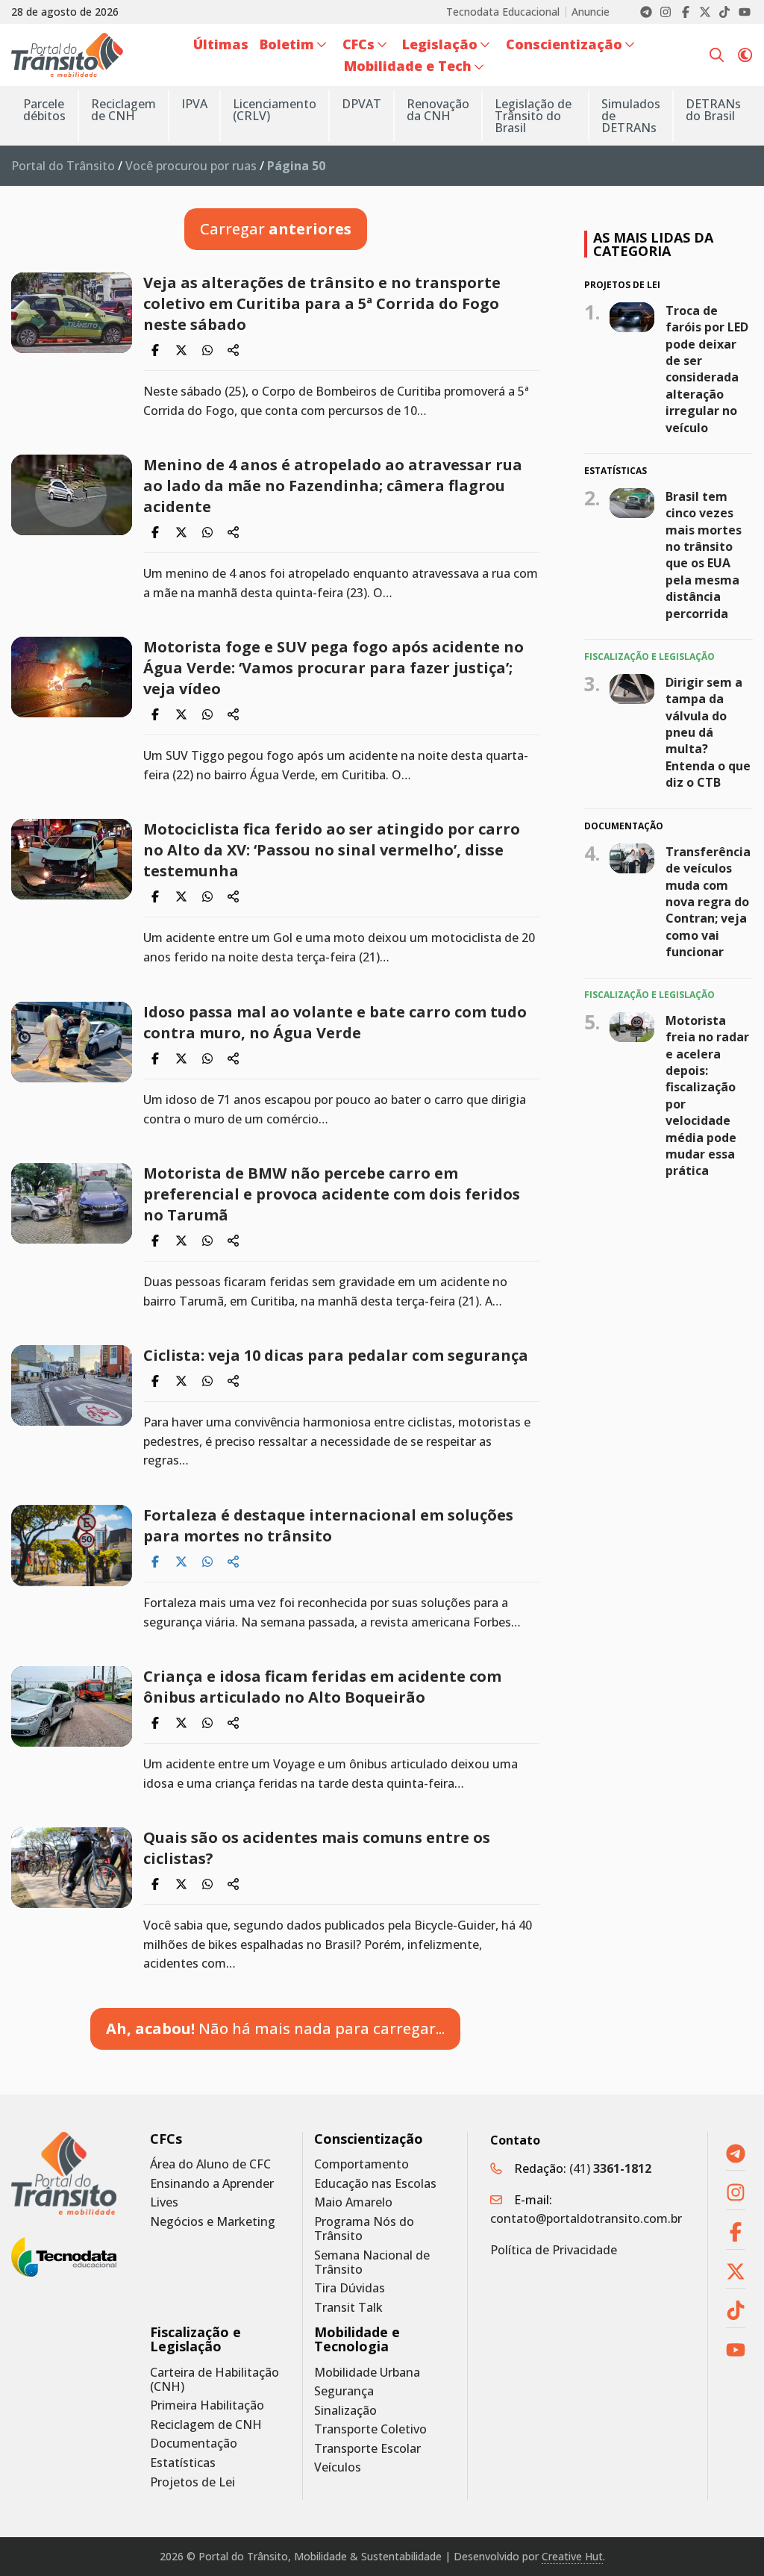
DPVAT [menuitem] (361, 104)
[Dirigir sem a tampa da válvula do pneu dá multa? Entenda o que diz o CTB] (632, 689)
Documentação (194, 2444)
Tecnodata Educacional (503, 12)
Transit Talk (348, 2308)
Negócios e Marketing (213, 2222)
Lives (164, 2202)
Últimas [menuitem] (221, 44)
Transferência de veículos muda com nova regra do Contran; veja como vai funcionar (708, 902)
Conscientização (369, 2139)
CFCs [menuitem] (358, 44)
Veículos (338, 2467)
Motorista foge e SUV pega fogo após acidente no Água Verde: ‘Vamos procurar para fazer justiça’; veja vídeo (334, 668)
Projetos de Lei (192, 2482)
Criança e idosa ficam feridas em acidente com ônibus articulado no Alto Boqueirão (322, 1687)
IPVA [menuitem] (194, 104)
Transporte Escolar (367, 2449)
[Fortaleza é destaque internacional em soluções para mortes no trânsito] (72, 1546)
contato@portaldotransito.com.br (586, 2218)
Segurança (344, 2391)
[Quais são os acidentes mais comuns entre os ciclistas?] (72, 1868)
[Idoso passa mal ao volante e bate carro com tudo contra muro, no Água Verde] (72, 1042)
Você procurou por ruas (191, 166)
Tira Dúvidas (350, 2288)
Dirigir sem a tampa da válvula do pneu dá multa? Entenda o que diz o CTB (708, 732)
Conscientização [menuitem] (564, 44)
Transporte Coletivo (370, 2429)
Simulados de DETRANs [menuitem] (631, 116)
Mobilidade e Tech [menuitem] (408, 66)
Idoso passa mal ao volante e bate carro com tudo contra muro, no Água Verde (335, 1022)
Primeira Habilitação (207, 2405)
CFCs (166, 2139)
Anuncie (591, 12)
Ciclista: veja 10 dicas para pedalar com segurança (336, 1355)
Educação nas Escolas (375, 2184)
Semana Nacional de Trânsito (372, 2262)
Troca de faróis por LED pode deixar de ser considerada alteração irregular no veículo (707, 369)
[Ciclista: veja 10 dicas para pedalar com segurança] (72, 1385)
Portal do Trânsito (63, 166)
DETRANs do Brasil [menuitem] (713, 110)
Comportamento (361, 2164)
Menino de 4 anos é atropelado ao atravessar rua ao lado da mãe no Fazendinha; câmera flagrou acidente (333, 486)
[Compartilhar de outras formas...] (234, 350)
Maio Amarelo (353, 2202)
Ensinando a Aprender (212, 2184)
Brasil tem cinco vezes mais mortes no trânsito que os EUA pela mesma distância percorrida (704, 555)
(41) (610, 2168)
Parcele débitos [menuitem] (44, 110)
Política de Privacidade (554, 2250)
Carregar (276, 229)
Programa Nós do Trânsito (364, 2229)
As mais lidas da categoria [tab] (653, 244)
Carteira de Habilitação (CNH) (215, 2380)
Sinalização (345, 2411)
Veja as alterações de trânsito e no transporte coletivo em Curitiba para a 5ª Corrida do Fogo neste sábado (322, 303)
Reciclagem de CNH (206, 2425)
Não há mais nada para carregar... (275, 2028)
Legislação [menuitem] (440, 44)
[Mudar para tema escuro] (745, 54)
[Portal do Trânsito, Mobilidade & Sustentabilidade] (64, 2174)
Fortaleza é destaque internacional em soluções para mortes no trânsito (328, 1525)
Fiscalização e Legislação (195, 2339)
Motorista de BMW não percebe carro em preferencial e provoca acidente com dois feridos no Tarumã (332, 1194)
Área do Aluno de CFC (210, 2164)
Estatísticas (183, 2463)
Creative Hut (572, 2556)
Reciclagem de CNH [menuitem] (123, 110)
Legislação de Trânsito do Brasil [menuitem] (533, 116)
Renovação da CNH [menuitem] (438, 110)
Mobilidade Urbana (367, 2373)
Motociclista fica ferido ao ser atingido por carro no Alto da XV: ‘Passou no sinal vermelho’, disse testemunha (332, 850)
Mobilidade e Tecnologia (357, 2339)
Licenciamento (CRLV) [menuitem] (275, 110)
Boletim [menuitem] (287, 44)
